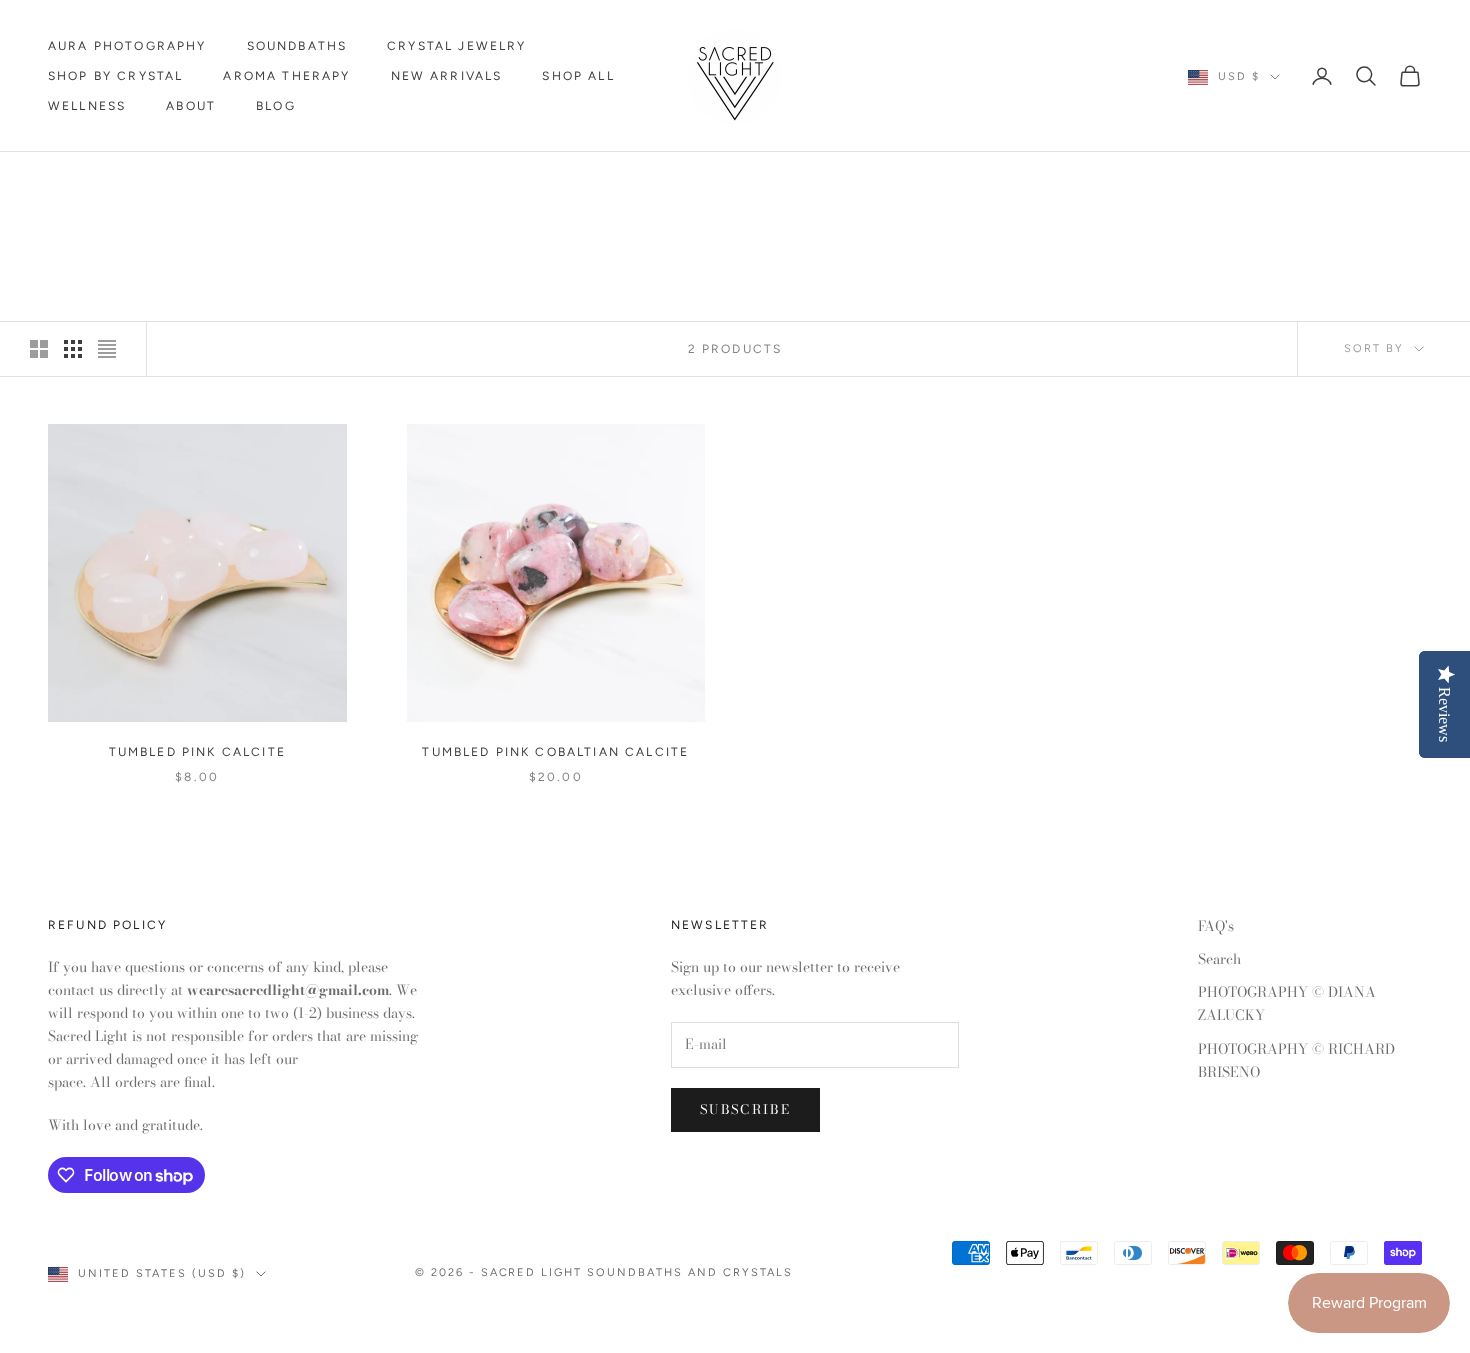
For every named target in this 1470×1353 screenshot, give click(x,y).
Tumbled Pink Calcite (197, 752)
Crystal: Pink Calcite (248, 180)
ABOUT (191, 106)
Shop (126, 180)
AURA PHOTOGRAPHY (127, 46)
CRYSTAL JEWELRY (456, 46)
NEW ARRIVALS (447, 76)
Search (1219, 959)
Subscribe (745, 1109)
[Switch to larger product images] (39, 349)
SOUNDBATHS (297, 46)
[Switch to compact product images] (107, 349)
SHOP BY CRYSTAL (115, 76)
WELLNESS (87, 106)
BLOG (276, 106)
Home (67, 180)
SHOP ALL (578, 76)
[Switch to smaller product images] (73, 349)
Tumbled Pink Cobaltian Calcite (555, 752)
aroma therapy (286, 76)
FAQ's (1216, 926)
